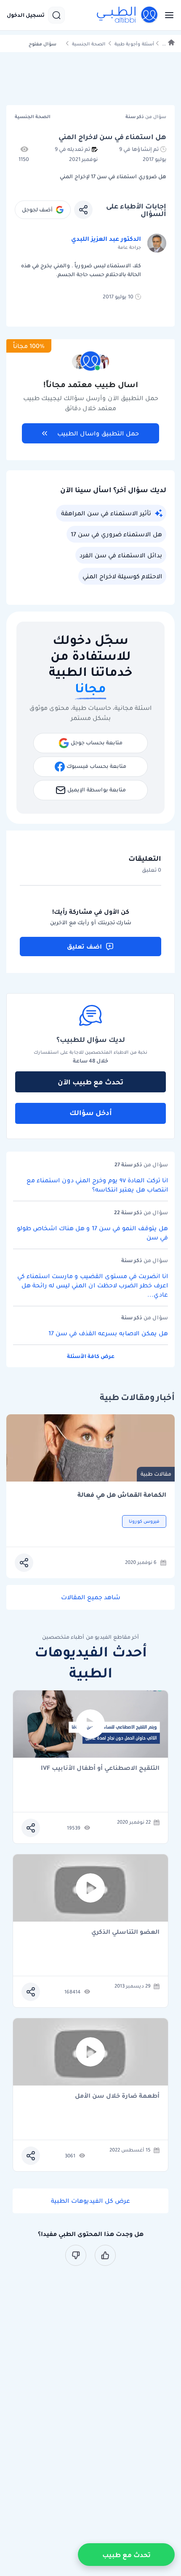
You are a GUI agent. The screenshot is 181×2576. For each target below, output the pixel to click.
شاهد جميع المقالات (91, 1597)
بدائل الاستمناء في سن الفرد (121, 555)
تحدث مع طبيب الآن (90, 1082)
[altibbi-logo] (128, 15)
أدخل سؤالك (91, 1113)
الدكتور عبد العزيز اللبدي (106, 239)
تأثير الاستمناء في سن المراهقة (106, 513)
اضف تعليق (84, 947)
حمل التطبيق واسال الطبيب (98, 433)
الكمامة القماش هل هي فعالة (122, 1495)
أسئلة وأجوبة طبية (134, 44)
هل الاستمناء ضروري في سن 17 (116, 534)
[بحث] (56, 15)
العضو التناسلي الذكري (125, 1932)
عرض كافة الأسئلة (91, 1356)
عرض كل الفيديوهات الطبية (90, 2201)
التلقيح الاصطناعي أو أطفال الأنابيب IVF (100, 1768)
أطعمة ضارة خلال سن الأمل (117, 2096)
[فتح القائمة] (167, 15)
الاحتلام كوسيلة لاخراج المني (122, 576)
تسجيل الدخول (26, 15)
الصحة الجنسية (89, 44)
